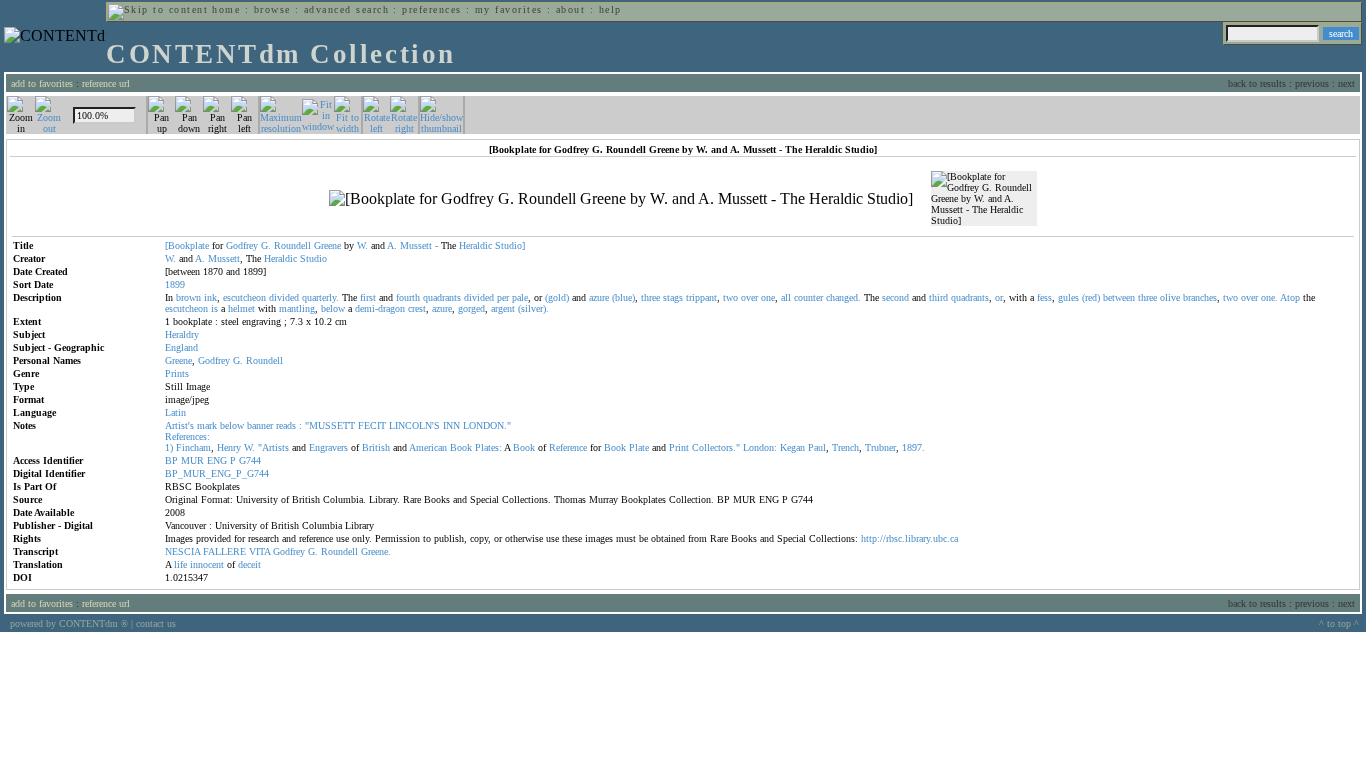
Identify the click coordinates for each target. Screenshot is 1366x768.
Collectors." (716, 447)
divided (284, 297)
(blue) (623, 297)
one (768, 297)
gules (1068, 297)
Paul (817, 447)
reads (286, 425)
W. (362, 245)
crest (417, 308)
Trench (845, 447)
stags (673, 297)
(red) (1091, 297)
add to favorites (42, 83)
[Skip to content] (158, 9)
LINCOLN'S (414, 425)
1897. (913, 447)
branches (1200, 297)
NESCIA (182, 551)
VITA (259, 551)
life (180, 564)
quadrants (442, 297)
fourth (408, 297)
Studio (313, 258)
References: (187, 436)
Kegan (792, 447)
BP (171, 460)
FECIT (372, 425)
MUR (192, 460)
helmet (241, 308)
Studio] (510, 245)
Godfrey (242, 245)
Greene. (376, 551)
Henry (229, 447)
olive (1170, 297)
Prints (177, 373)
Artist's (179, 425)
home (226, 9)
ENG (217, 460)
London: (760, 447)
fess (1044, 297)
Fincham (193, 447)
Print (679, 447)
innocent (207, 564)
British (376, 447)
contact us (156, 623)
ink (210, 297)
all (786, 297)
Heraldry (182, 334)
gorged (471, 308)
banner (260, 425)
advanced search (346, 9)
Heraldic (475, 245)
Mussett (416, 245)
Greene (327, 245)
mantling (297, 308)
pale (520, 297)
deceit (249, 564)
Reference (568, 447)
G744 (250, 460)
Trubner (880, 447)
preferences (431, 9)
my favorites (509, 9)
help (610, 9)
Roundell (292, 245)
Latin (175, 412)
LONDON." (487, 425)
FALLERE (224, 551)
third (938, 297)
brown (188, 297)
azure (599, 297)
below (333, 308)
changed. (843, 297)
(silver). (533, 308)
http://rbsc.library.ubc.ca (909, 538)
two (730, 297)
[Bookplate (187, 245)
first (368, 297)
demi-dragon (380, 308)
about (570, 9)
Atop (1290, 297)
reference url (106, 83)
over (749, 297)
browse (272, 9)
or (999, 297)
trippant (701, 297)
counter (808, 297)
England (181, 347)
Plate (639, 447)
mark (207, 425)
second (895, 297)
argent (503, 308)
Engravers (328, 447)
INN (451, 425)
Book (461, 447)
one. (1269, 297)
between (1119, 297)
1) (169, 447)
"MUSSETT (330, 425)
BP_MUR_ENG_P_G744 (217, 473)
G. (266, 245)
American (428, 447)
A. (392, 245)
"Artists (273, 447)
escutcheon (244, 297)
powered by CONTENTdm (69, 623)
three (650, 297)
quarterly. (320, 297)
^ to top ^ (1339, 623)
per (503, 297)
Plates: (488, 447)
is (214, 308)
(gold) (557, 297)
